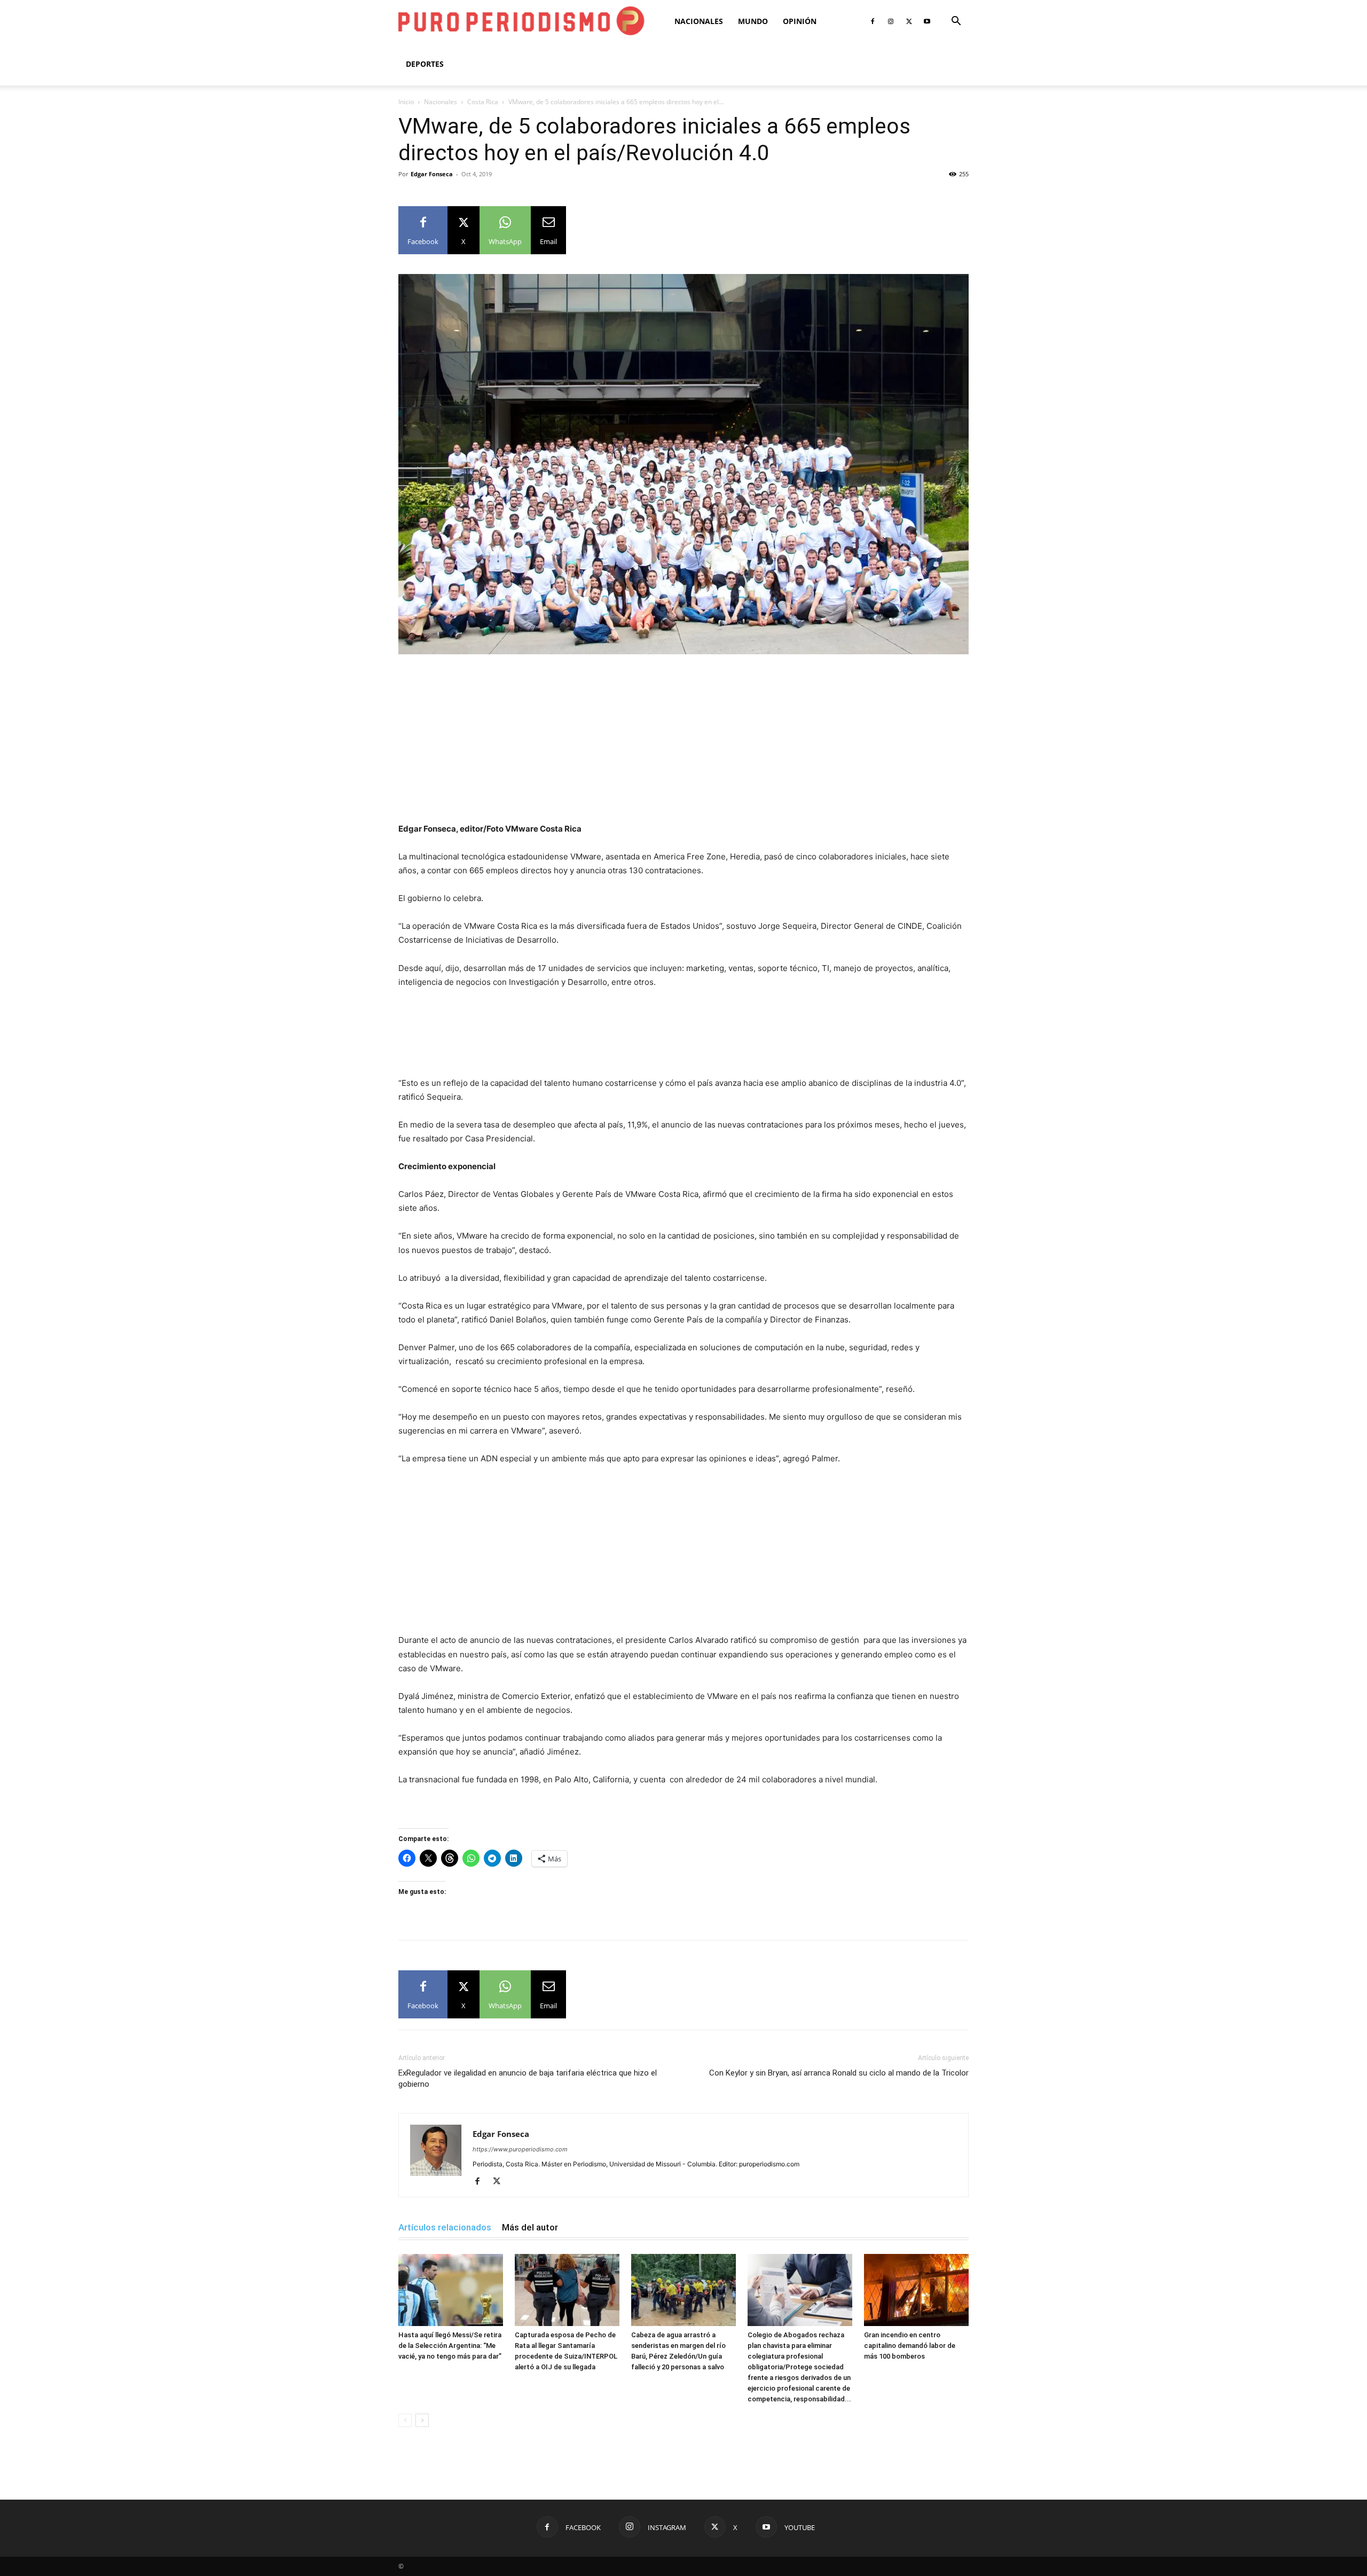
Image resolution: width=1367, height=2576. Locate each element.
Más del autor (530, 2227)
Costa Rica (483, 102)
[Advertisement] (683, 743)
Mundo (753, 21)
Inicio (406, 102)
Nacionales (699, 21)
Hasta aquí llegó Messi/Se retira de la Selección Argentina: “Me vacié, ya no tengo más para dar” (450, 2346)
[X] (909, 21)
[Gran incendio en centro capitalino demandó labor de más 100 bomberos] (916, 2290)
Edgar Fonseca (432, 174)
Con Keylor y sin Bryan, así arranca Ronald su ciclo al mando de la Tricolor (839, 2073)
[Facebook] (873, 21)
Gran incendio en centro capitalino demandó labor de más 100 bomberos (910, 2346)
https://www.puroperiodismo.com (520, 2149)
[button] (956, 22)
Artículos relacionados (445, 2227)
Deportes (425, 64)
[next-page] (422, 2420)
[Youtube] (927, 21)
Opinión (800, 21)
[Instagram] (891, 21)
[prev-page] (405, 2420)
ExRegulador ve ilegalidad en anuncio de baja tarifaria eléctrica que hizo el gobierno (528, 2078)
